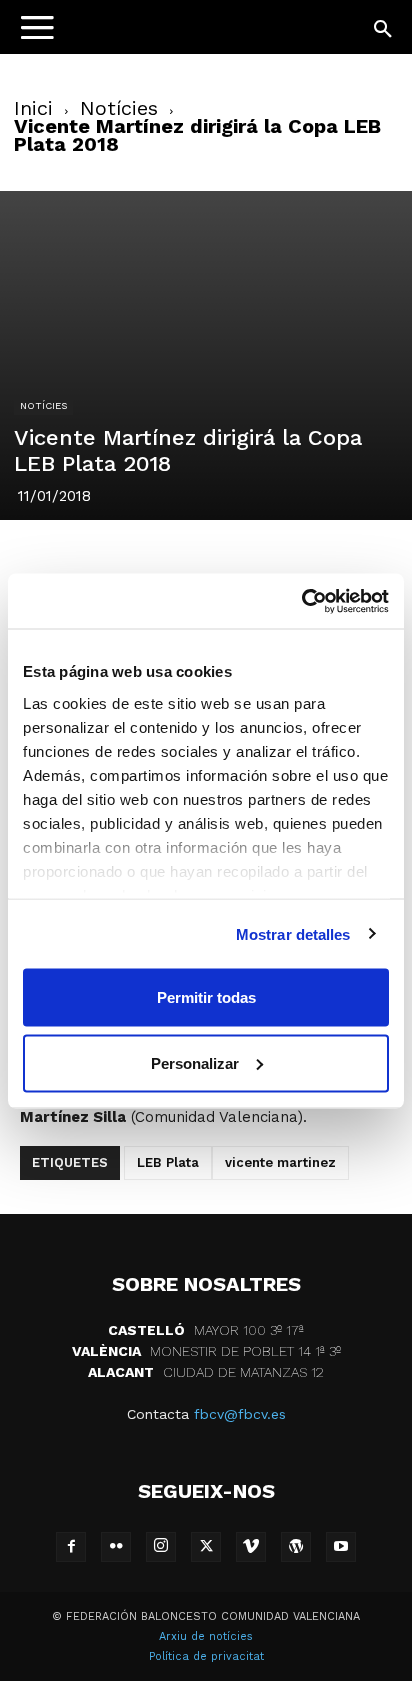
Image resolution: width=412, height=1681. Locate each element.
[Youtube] (341, 1547)
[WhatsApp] (251, 561)
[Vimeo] (251, 1547)
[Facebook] (67, 561)
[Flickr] (116, 1547)
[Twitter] (113, 561)
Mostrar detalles (293, 933)
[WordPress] (296, 1547)
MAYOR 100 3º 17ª (206, 1330)
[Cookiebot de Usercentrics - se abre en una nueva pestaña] (301, 601)
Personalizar (195, 1062)
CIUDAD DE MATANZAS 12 (206, 1372)
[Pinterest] (159, 561)
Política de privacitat (206, 1656)
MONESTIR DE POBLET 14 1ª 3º (206, 1351)
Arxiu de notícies (206, 1636)
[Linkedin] (205, 561)
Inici (33, 108)
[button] (384, 30)
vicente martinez (280, 1162)
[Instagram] (161, 1547)
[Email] (297, 561)
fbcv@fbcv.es (240, 1414)
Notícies (119, 108)
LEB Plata (168, 1162)
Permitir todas (206, 997)
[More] (344, 561)
